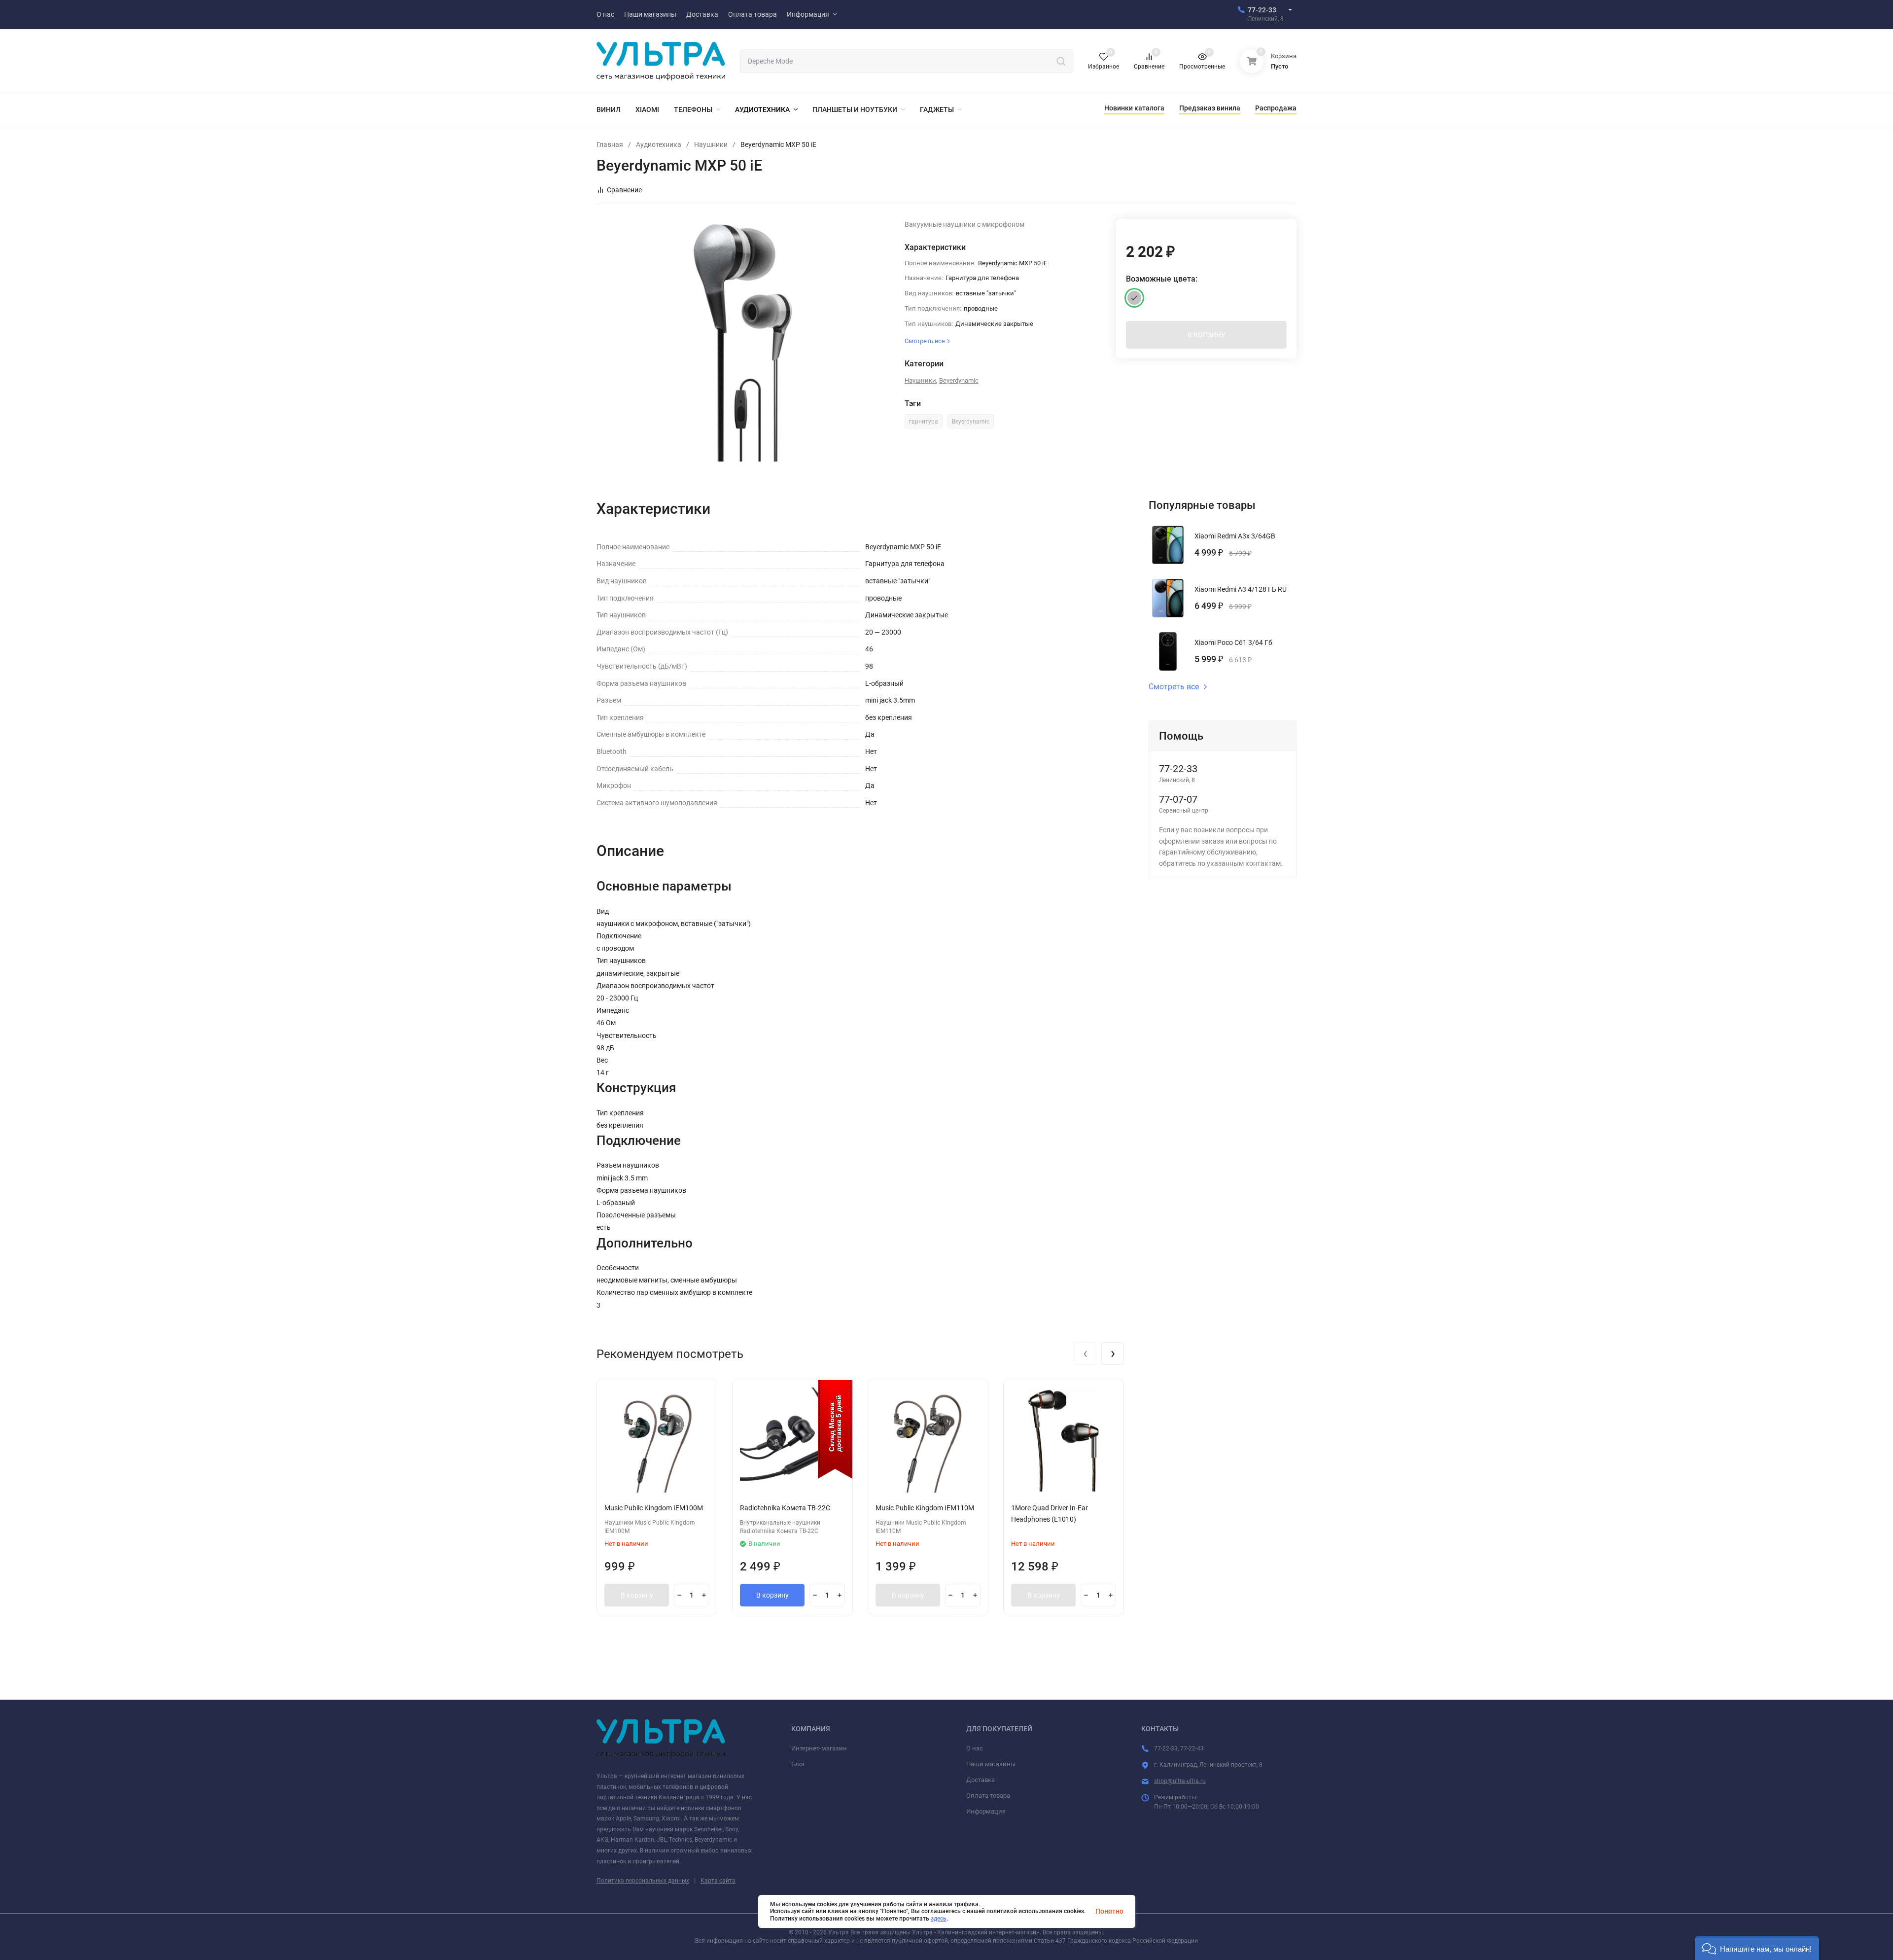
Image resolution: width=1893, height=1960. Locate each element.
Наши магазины (991, 1764)
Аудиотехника (659, 144)
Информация (986, 1811)
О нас (975, 1748)
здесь (939, 1919)
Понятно (1109, 1911)
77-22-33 (1262, 10)
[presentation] (1085, 1354)
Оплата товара (988, 1796)
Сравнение (624, 190)
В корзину (637, 1595)
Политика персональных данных (643, 1881)
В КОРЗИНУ (1207, 335)
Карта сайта (718, 1881)
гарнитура (924, 422)
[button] (1757, 1948)
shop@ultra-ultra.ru (1180, 1781)
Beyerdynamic (959, 380)
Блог (798, 1764)
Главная (610, 144)
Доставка (981, 1780)
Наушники (711, 144)
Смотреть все (1174, 687)
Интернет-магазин (819, 1748)
